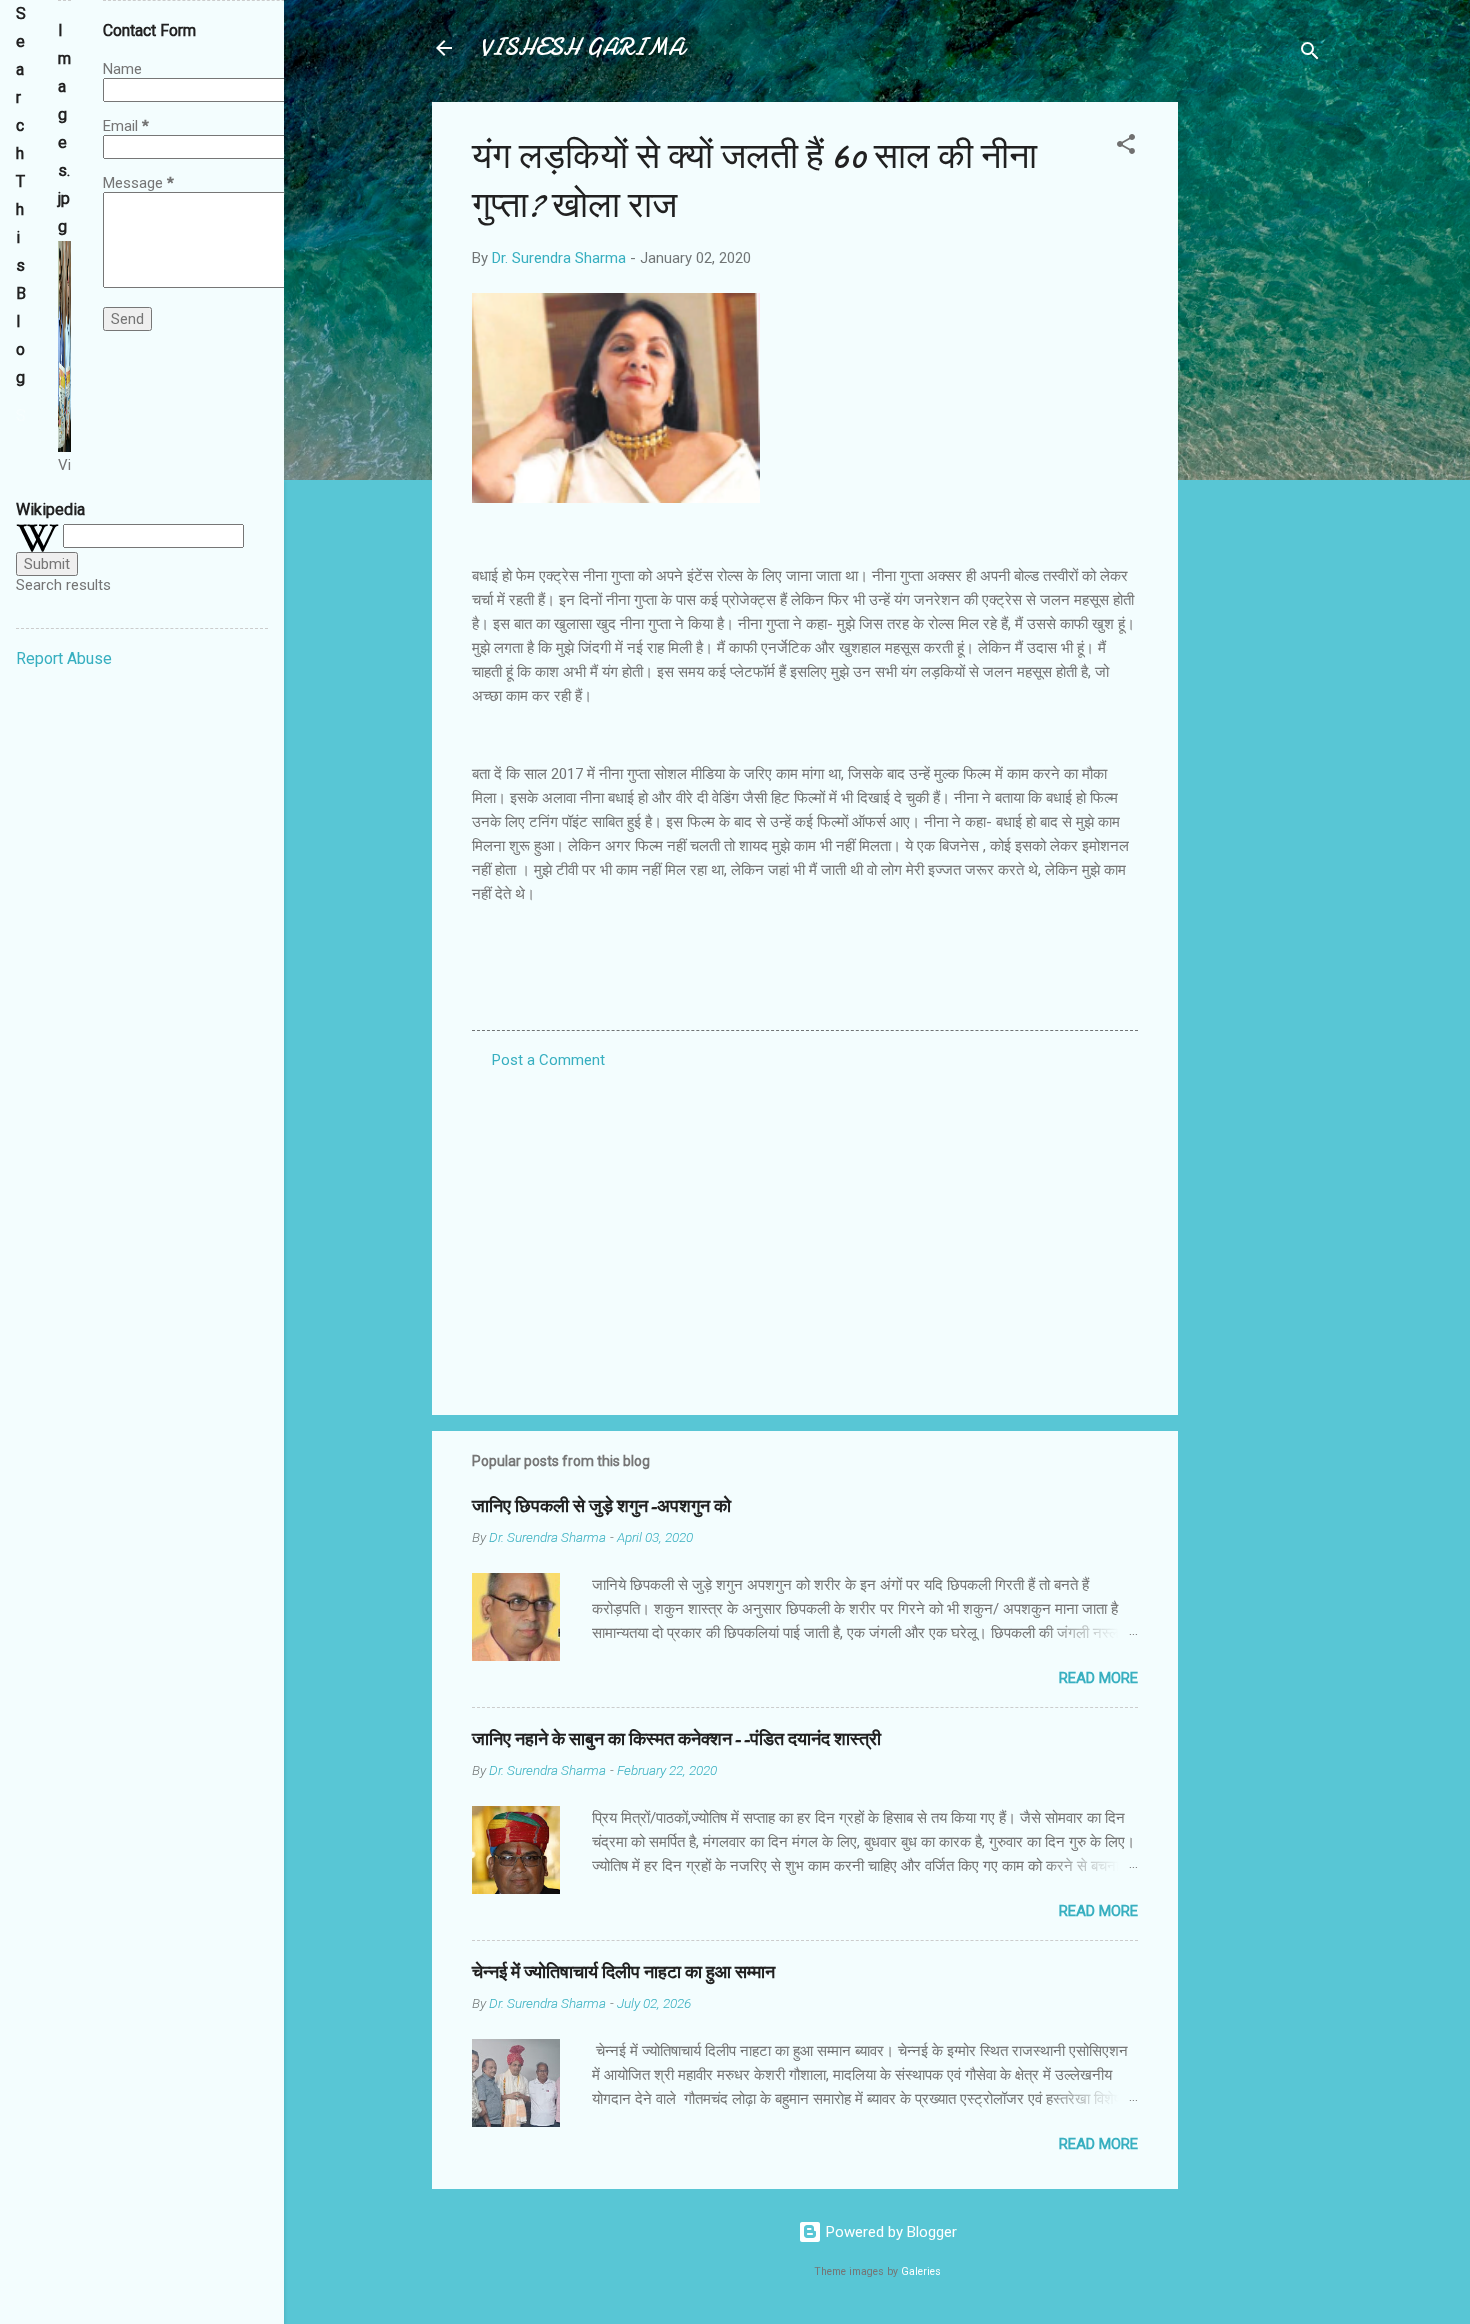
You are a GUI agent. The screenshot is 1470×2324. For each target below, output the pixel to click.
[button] (1126, 147)
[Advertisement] (1258, 402)
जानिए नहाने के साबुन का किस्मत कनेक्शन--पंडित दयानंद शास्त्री (676, 1739)
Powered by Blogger (889, 2232)
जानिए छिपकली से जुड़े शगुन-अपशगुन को (601, 1506)
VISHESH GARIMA (582, 47)
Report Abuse (64, 658)
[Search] (1310, 54)
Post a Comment (548, 1060)
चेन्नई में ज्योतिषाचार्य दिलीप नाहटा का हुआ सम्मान (623, 1972)
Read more (1098, 1678)
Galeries (921, 2271)
